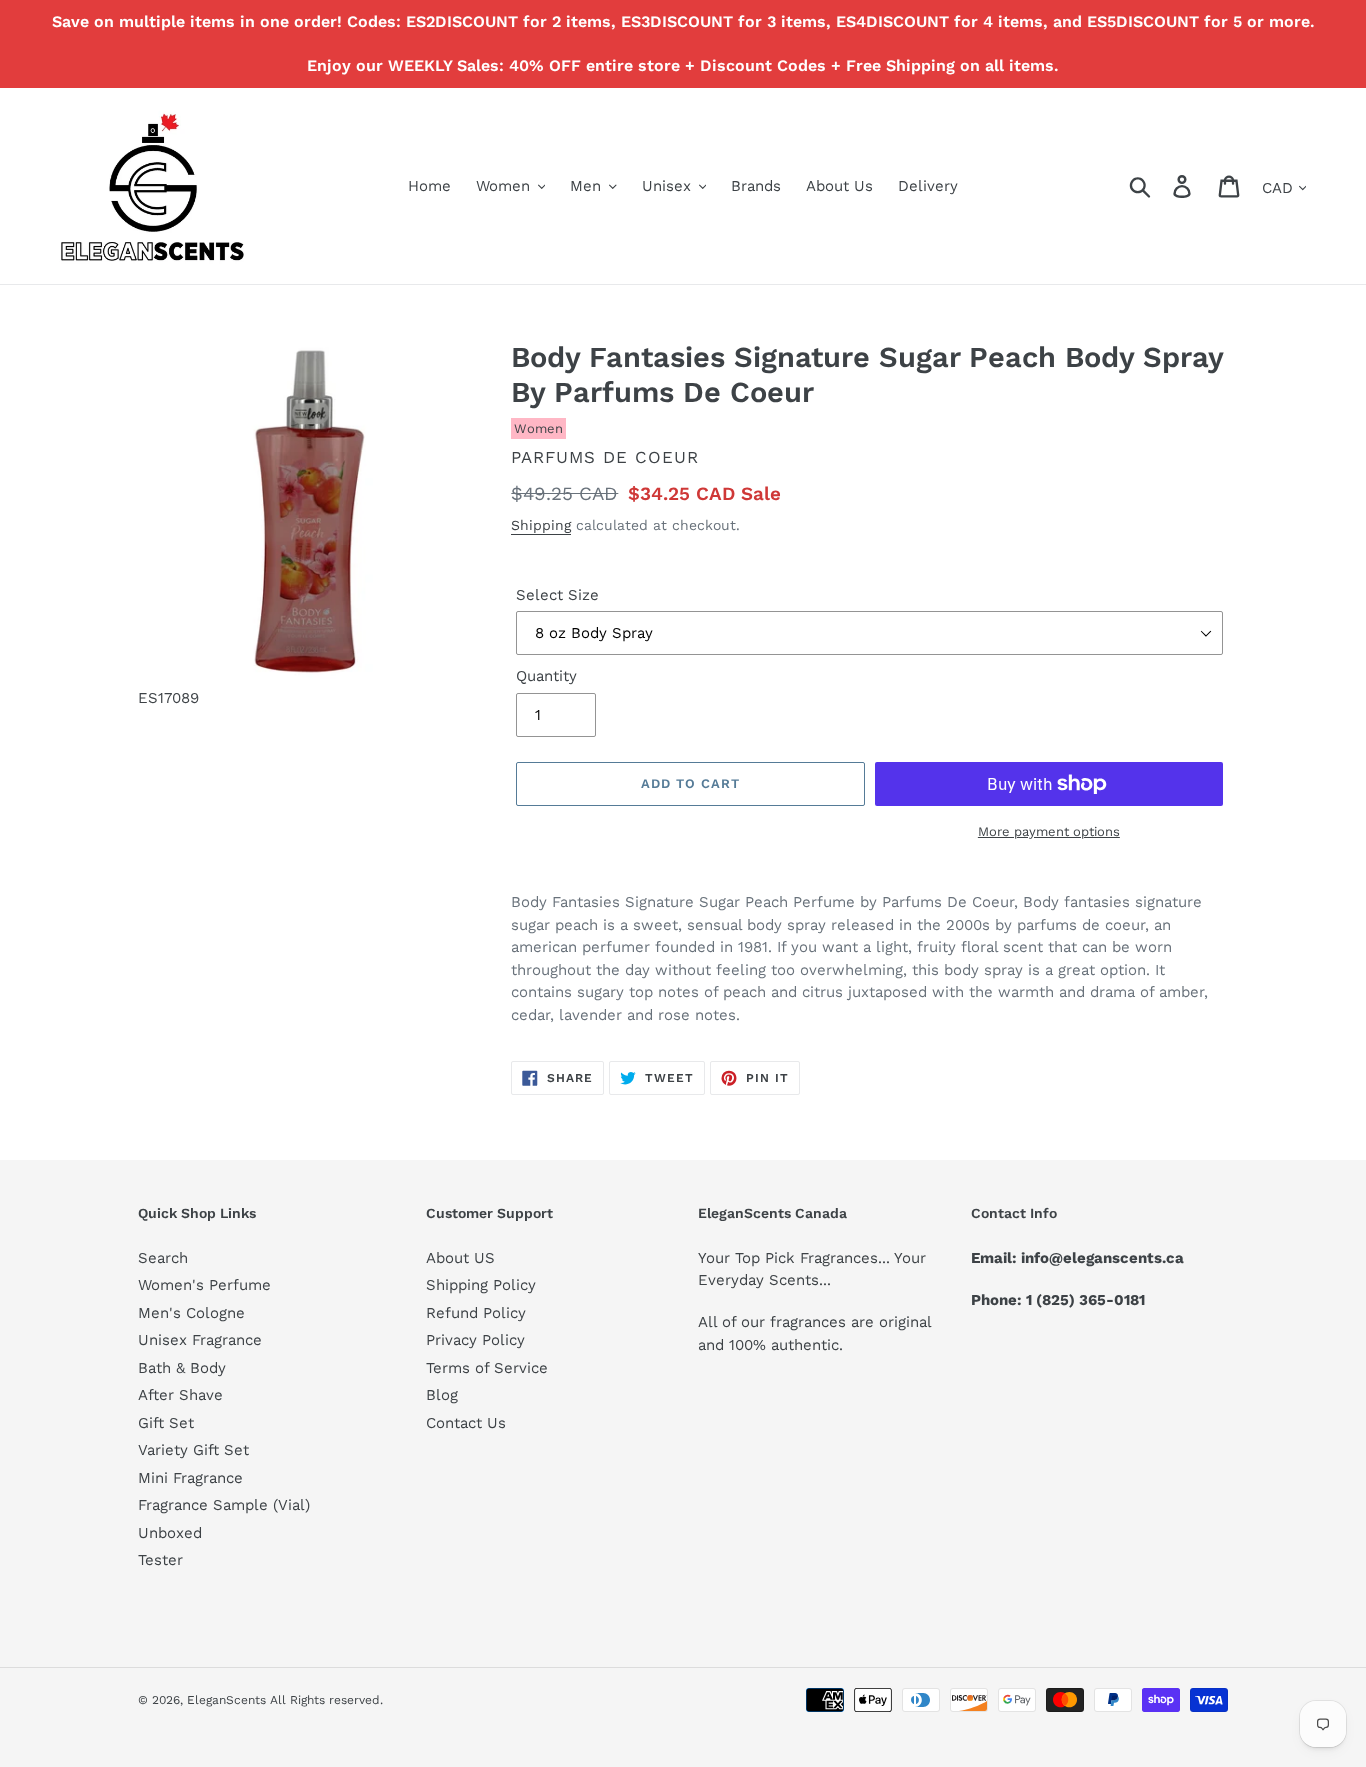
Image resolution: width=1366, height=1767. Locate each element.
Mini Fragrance (190, 1478)
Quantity (546, 676)
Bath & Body (182, 1368)
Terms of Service (487, 1368)
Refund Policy (476, 1313)
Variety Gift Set (193, 1450)
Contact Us (466, 1423)
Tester (160, 1560)
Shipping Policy (481, 1285)
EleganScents (226, 1700)
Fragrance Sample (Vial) (224, 1505)
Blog (442, 1395)
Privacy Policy (475, 1340)
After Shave (180, 1395)
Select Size (557, 595)
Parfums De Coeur (605, 457)
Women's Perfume (204, 1285)
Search (163, 1258)
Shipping (541, 525)
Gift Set (166, 1423)
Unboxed (170, 1533)
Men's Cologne (191, 1313)
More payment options (1049, 831)
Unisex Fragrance (200, 1340)
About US (460, 1258)
